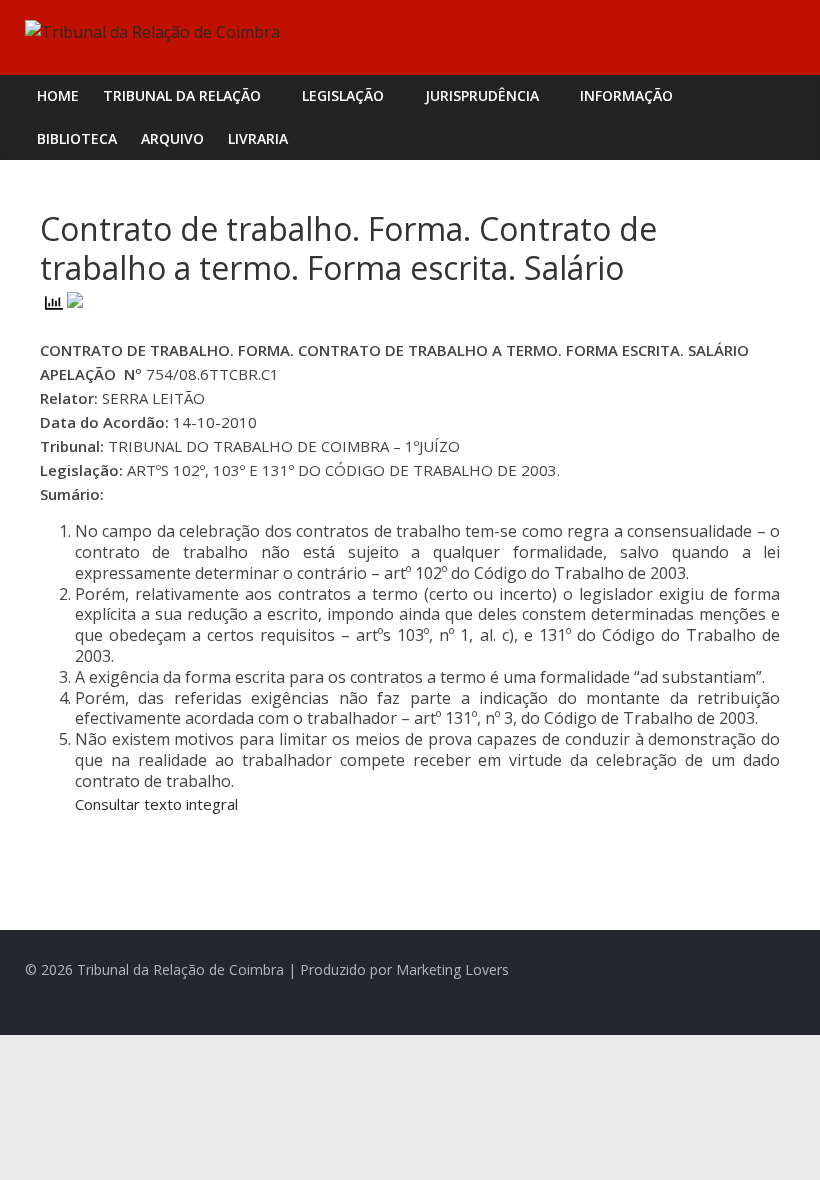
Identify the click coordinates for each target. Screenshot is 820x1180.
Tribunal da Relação (182, 95)
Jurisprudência (482, 95)
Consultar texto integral (156, 804)
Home (58, 95)
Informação (626, 95)
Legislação (343, 95)
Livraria (258, 138)
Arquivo (172, 138)
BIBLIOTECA (77, 138)
